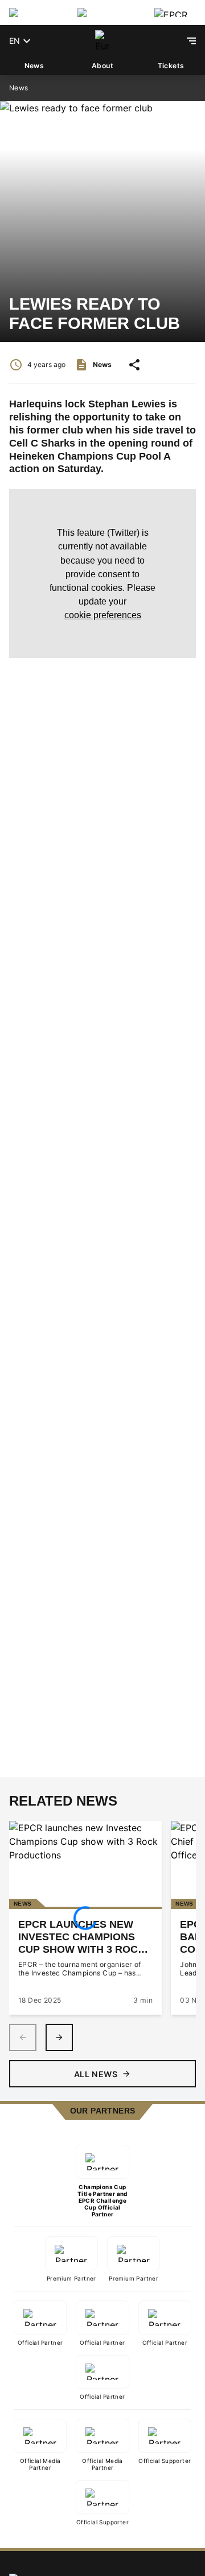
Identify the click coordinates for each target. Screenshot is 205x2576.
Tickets (171, 66)
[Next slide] (59, 2037)
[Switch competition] (34, 12)
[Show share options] (134, 365)
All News (96, 2074)
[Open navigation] (191, 41)
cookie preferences (103, 615)
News (34, 66)
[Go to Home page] (102, 41)
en (15, 41)
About (102, 66)
